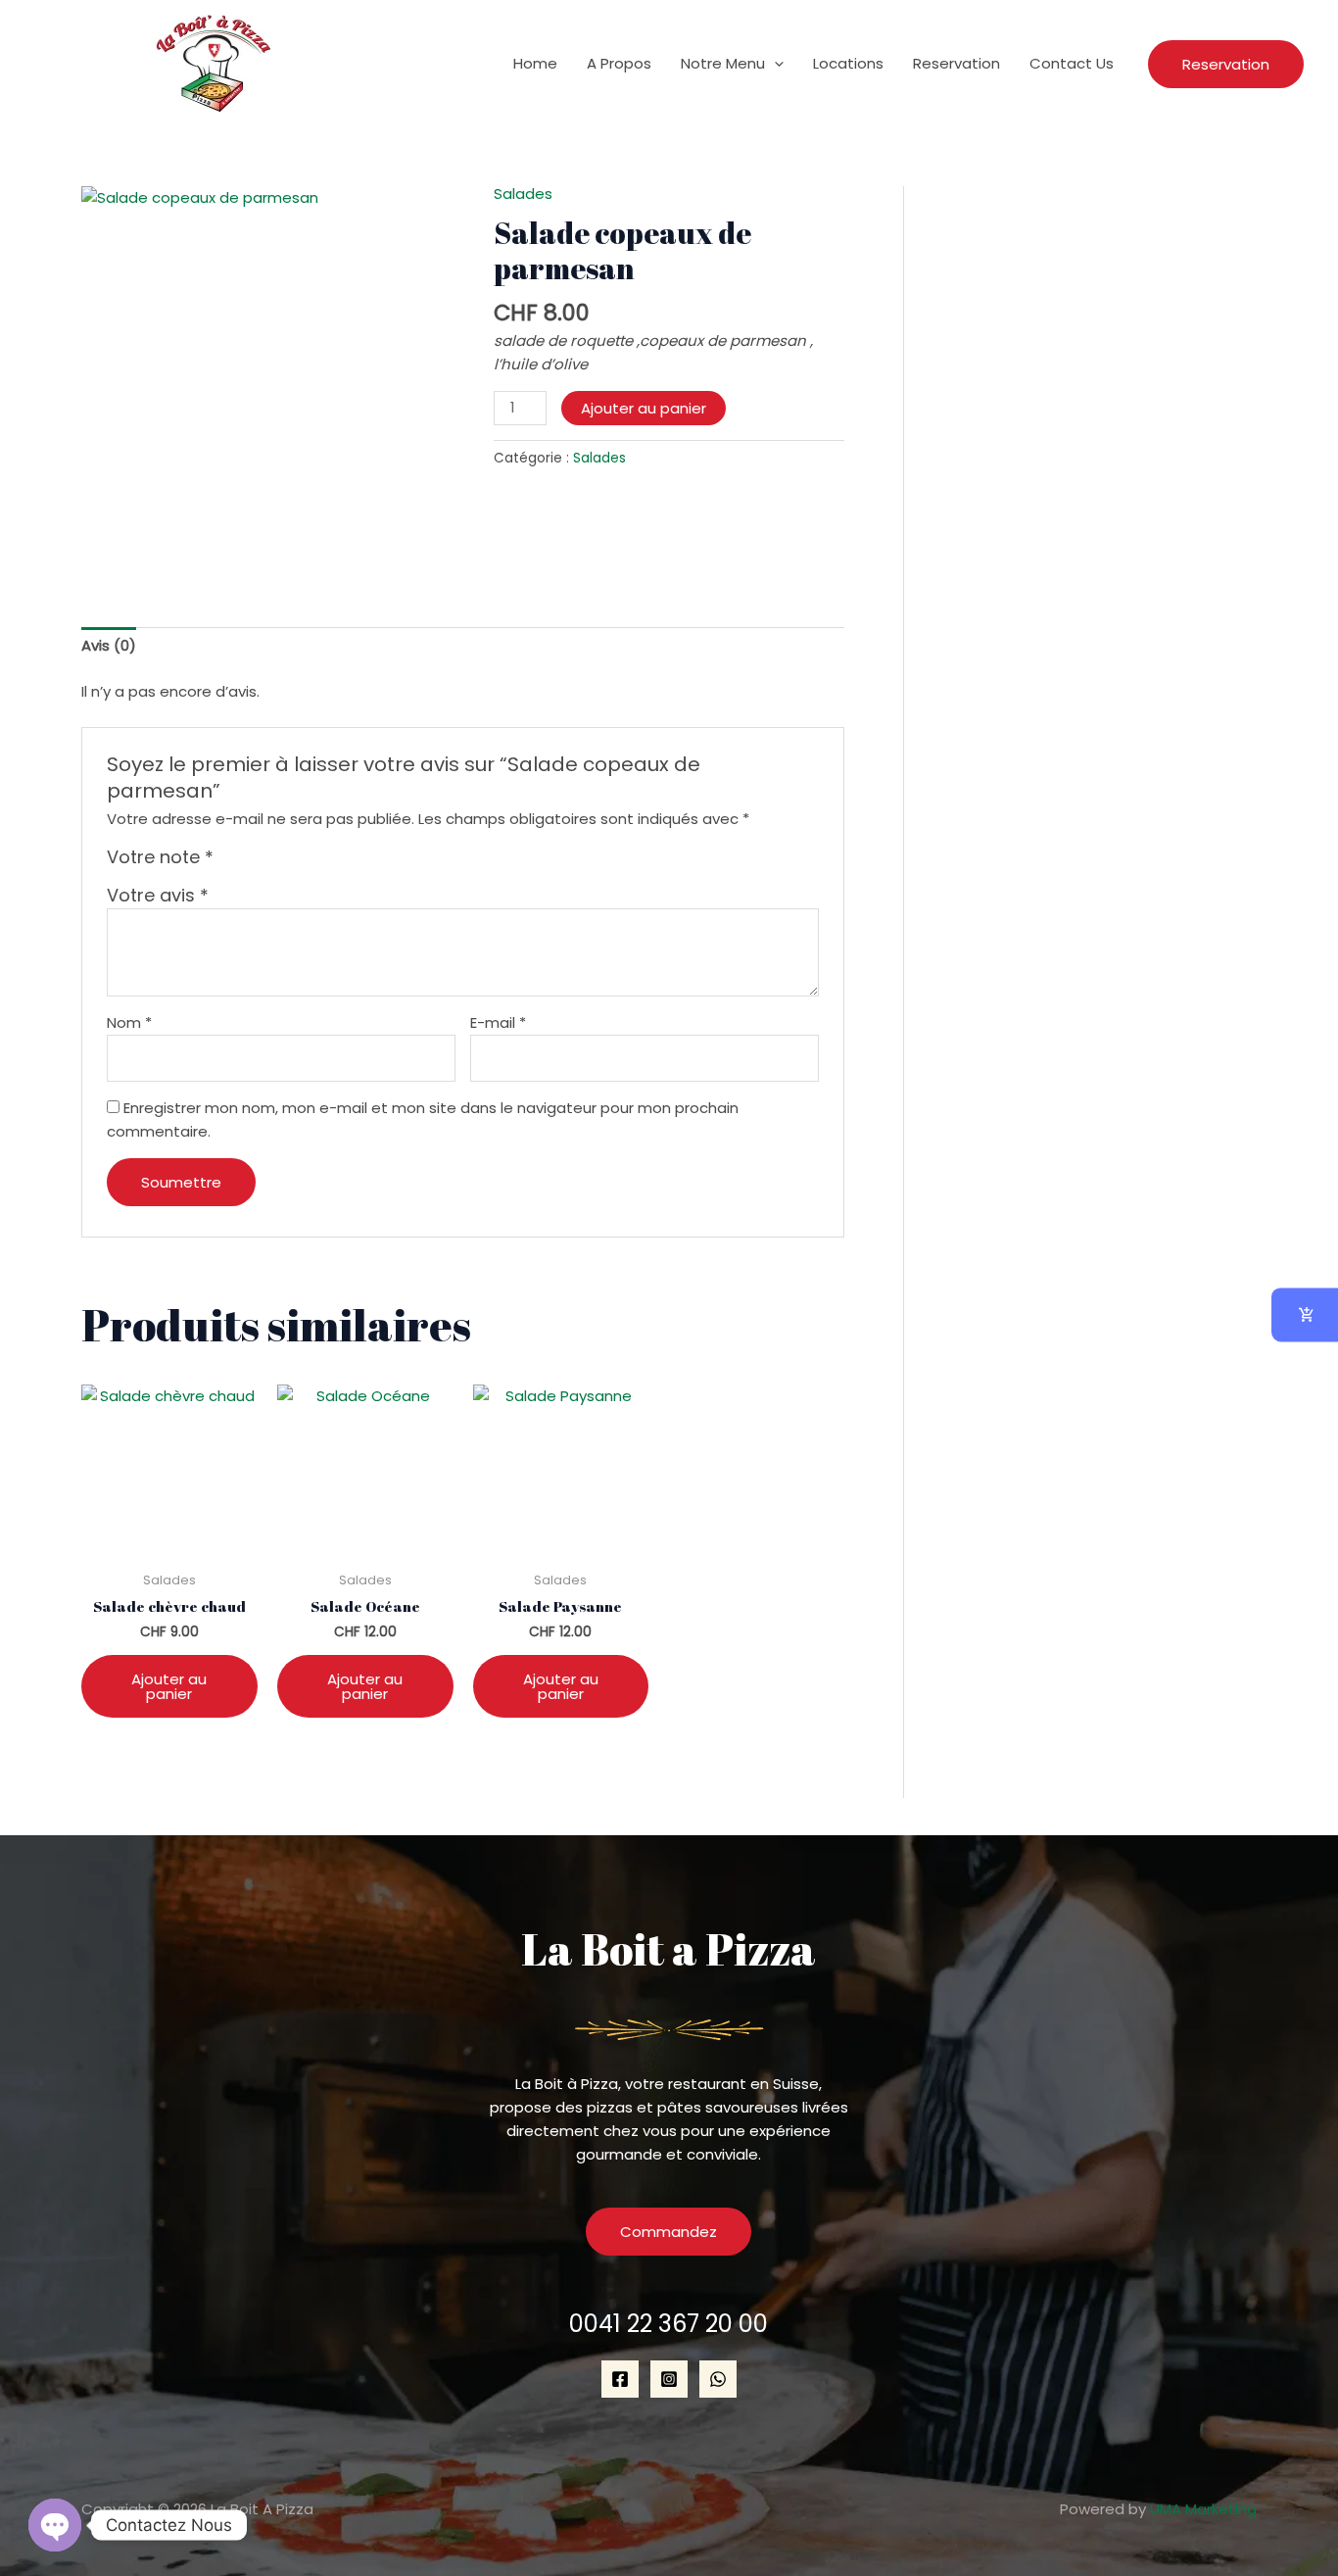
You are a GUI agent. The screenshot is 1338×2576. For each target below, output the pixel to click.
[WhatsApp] (718, 2379)
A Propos (619, 63)
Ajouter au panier (644, 408)
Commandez (669, 2232)
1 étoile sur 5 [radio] (231, 862)
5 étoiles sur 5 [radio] (317, 862)
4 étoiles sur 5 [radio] (296, 862)
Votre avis (158, 895)
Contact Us (1072, 63)
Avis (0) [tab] (109, 645)
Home (535, 63)
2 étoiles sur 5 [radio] (253, 862)
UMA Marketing (1203, 2509)
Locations (848, 63)
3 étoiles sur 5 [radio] (274, 862)
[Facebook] (620, 2379)
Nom (129, 1022)
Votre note (160, 857)
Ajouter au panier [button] (169, 1686)
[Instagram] (669, 2379)
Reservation (956, 63)
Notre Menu (723, 63)
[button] (774, 64)
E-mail (498, 1022)
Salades (523, 194)
